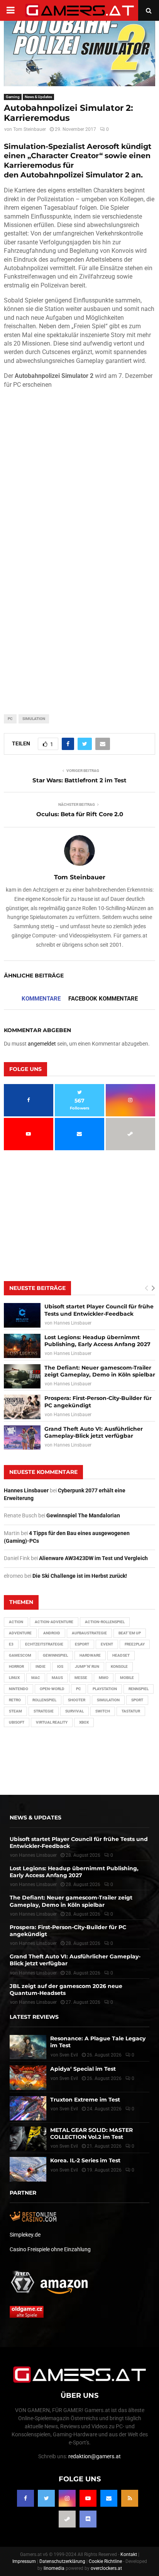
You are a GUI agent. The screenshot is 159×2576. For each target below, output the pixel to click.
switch (103, 1711)
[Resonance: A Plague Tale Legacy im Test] (28, 2047)
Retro (15, 1700)
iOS (60, 1666)
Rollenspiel (44, 1700)
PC (10, 719)
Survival (74, 1711)
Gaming (13, 97)
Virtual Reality (52, 1722)
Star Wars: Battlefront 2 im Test (79, 780)
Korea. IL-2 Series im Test (85, 2160)
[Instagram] (67, 2498)
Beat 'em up (130, 1633)
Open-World (52, 1689)
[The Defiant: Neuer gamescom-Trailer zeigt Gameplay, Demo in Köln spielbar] (22, 1376)
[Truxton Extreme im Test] (28, 2108)
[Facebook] (25, 2498)
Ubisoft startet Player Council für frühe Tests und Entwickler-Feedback (99, 1310)
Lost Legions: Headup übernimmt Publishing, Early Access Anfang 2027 (97, 1341)
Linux (14, 1678)
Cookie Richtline (105, 2561)
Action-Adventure (54, 1622)
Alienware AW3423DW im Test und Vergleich (93, 1558)
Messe (81, 1678)
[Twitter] (46, 2498)
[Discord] (88, 2519)
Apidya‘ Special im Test (83, 2069)
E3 (11, 1644)
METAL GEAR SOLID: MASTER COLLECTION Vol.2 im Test (91, 2133)
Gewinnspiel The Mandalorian (83, 1515)
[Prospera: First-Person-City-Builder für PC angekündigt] (22, 1407)
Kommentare (41, 999)
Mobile (127, 1678)
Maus (57, 1678)
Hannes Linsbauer (73, 1323)
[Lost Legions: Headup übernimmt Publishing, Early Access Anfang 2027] (22, 1346)
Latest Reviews (34, 2017)
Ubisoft (17, 1722)
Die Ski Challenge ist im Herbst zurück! (80, 1576)
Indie (41, 1666)
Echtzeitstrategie (44, 1644)
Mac (36, 1678)
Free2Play (135, 1644)
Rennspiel (139, 1689)
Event (107, 1644)
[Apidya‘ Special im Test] (28, 2077)
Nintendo (19, 1689)
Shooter (77, 1700)
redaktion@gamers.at (95, 2456)
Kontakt (129, 2554)
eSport (82, 1644)
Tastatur (131, 1711)
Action (16, 1622)
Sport (137, 1700)
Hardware (90, 1655)
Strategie (44, 1711)
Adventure (20, 1633)
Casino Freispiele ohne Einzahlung (50, 2249)
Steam (15, 1711)
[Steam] (67, 2519)
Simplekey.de (25, 2235)
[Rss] (130, 2498)
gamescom (20, 1655)
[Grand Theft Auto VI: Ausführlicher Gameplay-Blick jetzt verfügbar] (22, 1438)
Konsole (119, 1666)
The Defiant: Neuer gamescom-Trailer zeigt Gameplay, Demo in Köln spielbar (100, 1371)
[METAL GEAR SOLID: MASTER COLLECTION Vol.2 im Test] (28, 2139)
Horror (16, 1666)
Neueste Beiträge (37, 1288)
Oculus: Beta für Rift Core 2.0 (80, 814)
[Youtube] (88, 2498)
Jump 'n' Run (87, 1666)
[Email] (109, 2498)
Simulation (34, 719)
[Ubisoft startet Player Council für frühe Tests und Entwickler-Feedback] (22, 1315)
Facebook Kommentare (103, 999)
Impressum (24, 2561)
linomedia (54, 2568)
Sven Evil (69, 2078)
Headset (121, 1655)
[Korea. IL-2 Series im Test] (28, 2169)
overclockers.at (106, 2568)
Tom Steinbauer (30, 129)
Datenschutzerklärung (62, 2561)
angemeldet (42, 1044)
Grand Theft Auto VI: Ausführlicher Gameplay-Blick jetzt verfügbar (94, 1432)
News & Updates (38, 97)
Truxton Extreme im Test (85, 2100)
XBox (84, 1722)
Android (52, 1633)
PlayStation (105, 1689)
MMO (104, 1678)
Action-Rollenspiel (105, 1622)
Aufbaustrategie (89, 1633)
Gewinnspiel (55, 1655)
